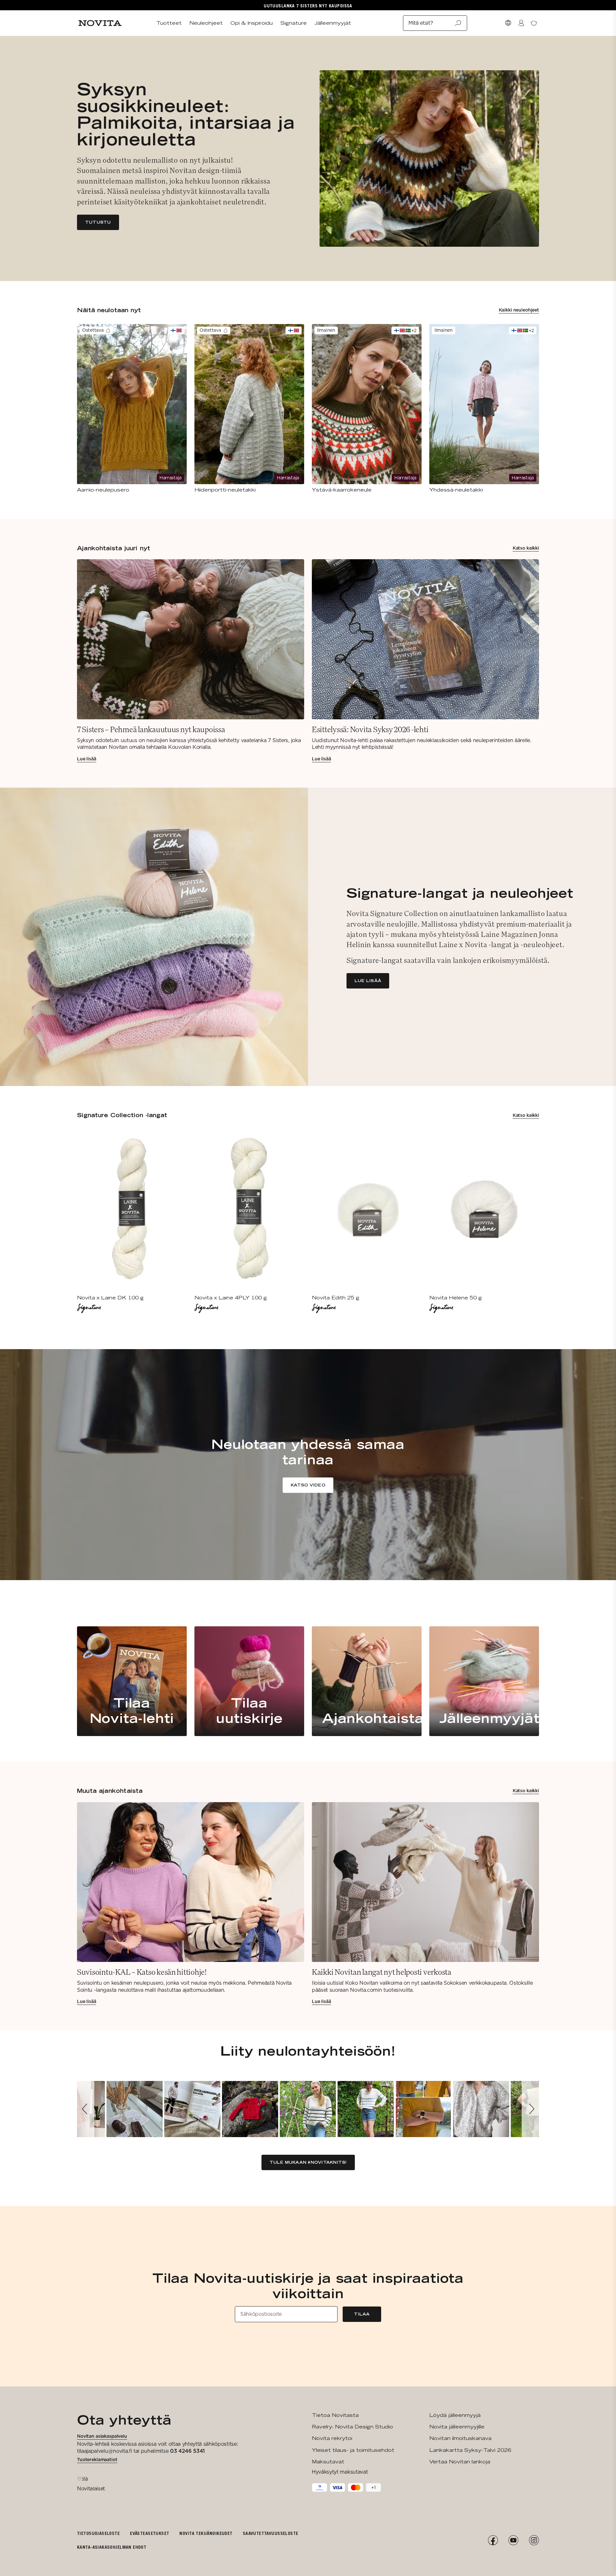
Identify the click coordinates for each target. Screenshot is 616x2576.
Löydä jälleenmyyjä (455, 2415)
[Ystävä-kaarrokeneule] (367, 409)
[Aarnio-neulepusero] (132, 409)
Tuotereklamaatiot (97, 2460)
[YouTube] (513, 2540)
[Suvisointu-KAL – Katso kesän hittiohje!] (191, 1904)
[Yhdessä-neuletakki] (484, 409)
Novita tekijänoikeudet (206, 2533)
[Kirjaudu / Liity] (521, 23)
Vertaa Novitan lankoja (460, 2462)
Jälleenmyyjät (333, 23)
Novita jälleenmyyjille (457, 2427)
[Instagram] (534, 2540)
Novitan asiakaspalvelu (102, 2436)
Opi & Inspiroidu (252, 23)
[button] (86, 2109)
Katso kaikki (526, 548)
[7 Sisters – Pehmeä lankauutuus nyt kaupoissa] (191, 661)
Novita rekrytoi (332, 2438)
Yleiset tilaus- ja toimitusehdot (353, 2450)
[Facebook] (493, 2540)
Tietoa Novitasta (335, 2415)
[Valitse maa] (508, 23)
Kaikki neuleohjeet (519, 310)
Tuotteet (169, 23)
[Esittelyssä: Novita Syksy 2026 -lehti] (425, 661)
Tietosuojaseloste (98, 2533)
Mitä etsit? (421, 23)
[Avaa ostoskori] (534, 23)
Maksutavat (328, 2462)
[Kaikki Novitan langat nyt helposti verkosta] (425, 1904)
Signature (294, 23)
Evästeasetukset (150, 2533)
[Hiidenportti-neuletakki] (249, 409)
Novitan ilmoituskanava (460, 2438)
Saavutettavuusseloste (271, 2533)
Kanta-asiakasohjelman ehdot (112, 2547)
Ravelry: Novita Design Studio (352, 2427)
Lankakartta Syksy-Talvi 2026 (470, 2450)
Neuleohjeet (206, 23)
